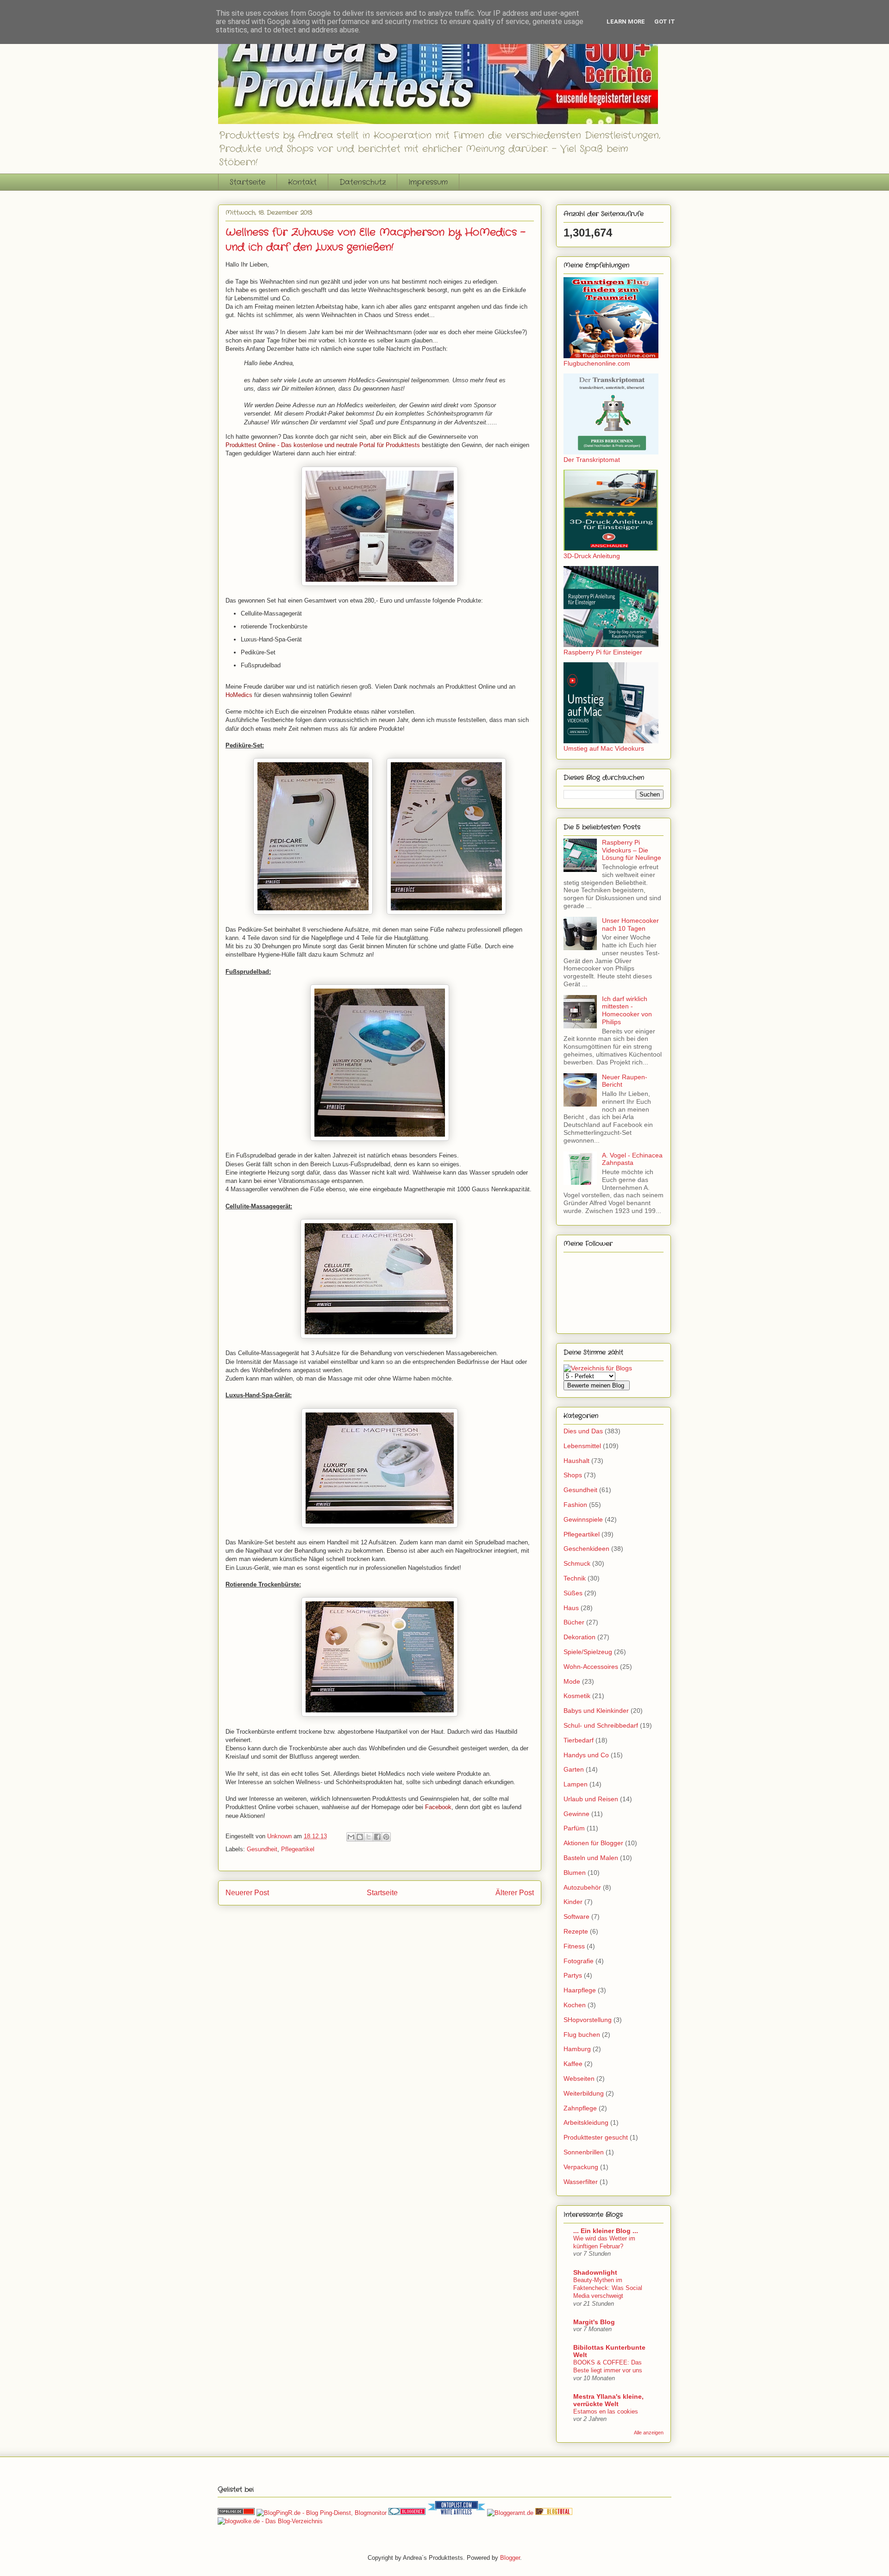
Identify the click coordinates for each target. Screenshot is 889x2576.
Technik (575, 1578)
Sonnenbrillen (584, 2152)
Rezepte (576, 1931)
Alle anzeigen (649, 2433)
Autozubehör (582, 1887)
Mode (572, 1681)
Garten (574, 1769)
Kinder (573, 1902)
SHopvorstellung (588, 2020)
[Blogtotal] (554, 2513)
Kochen (575, 2005)
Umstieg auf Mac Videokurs (604, 748)
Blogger (510, 2558)
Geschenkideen (586, 1549)
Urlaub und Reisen (591, 1799)
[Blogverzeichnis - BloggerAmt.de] (510, 2513)
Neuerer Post (247, 1893)
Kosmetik (577, 1696)
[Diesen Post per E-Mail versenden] (351, 1837)
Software (576, 1916)
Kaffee (573, 2064)
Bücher (574, 1622)
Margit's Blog (594, 2322)
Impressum (428, 182)
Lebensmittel (582, 1446)
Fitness (574, 1946)
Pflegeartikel (298, 1849)
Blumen (575, 1873)
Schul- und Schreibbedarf (601, 1725)
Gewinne (576, 1814)
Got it (665, 22)
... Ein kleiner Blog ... (606, 2231)
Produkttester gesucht (596, 2137)
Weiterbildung (584, 2093)
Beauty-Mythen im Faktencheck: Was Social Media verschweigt (608, 2288)
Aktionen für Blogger (593, 1843)
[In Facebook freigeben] (377, 1837)
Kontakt (302, 182)
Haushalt (576, 1461)
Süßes (573, 1593)
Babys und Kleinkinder (596, 1711)
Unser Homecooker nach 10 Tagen (630, 924)
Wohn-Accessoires (591, 1667)
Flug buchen (582, 2035)
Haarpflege (580, 1990)
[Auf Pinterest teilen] (386, 1837)
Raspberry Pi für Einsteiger (603, 652)
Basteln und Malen (591, 1858)
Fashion (575, 1505)
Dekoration (579, 1637)
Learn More (626, 22)
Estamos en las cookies (606, 2411)
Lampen (576, 1784)
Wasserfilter (581, 2182)
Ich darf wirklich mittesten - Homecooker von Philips (627, 1010)
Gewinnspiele (583, 1519)
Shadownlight (595, 2272)
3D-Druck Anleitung (592, 556)
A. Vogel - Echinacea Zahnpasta (632, 1159)
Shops (573, 1475)
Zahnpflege (580, 2108)
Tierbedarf (579, 1740)
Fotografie (579, 1961)
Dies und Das (583, 1431)
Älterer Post (515, 1893)
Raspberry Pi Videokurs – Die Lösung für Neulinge (632, 850)
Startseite (247, 182)
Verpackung (581, 2167)
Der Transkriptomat (592, 460)
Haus (571, 1608)
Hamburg (577, 2049)
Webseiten (579, 2078)
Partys (573, 1975)
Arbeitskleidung (586, 2122)
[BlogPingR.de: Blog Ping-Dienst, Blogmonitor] (322, 2513)
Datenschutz (363, 182)
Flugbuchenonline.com (597, 363)
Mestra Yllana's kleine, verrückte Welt (608, 2400)
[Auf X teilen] (369, 1837)
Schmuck (577, 1563)
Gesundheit (262, 1849)
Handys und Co (586, 1755)
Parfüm (574, 1828)
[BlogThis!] (360, 1837)
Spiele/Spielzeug (588, 1652)
